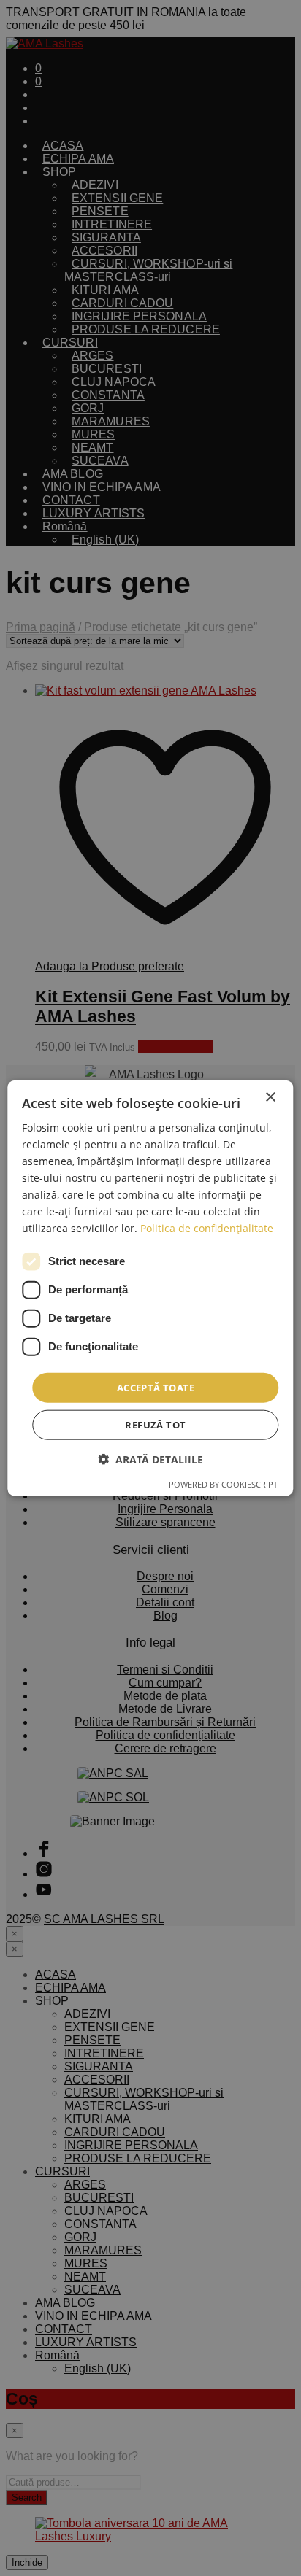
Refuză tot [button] (155, 1425)
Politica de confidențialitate (207, 1228)
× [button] (270, 1097)
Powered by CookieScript (223, 1484)
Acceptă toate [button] (156, 1387)
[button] (150, 1459)
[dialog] (150, 1288)
